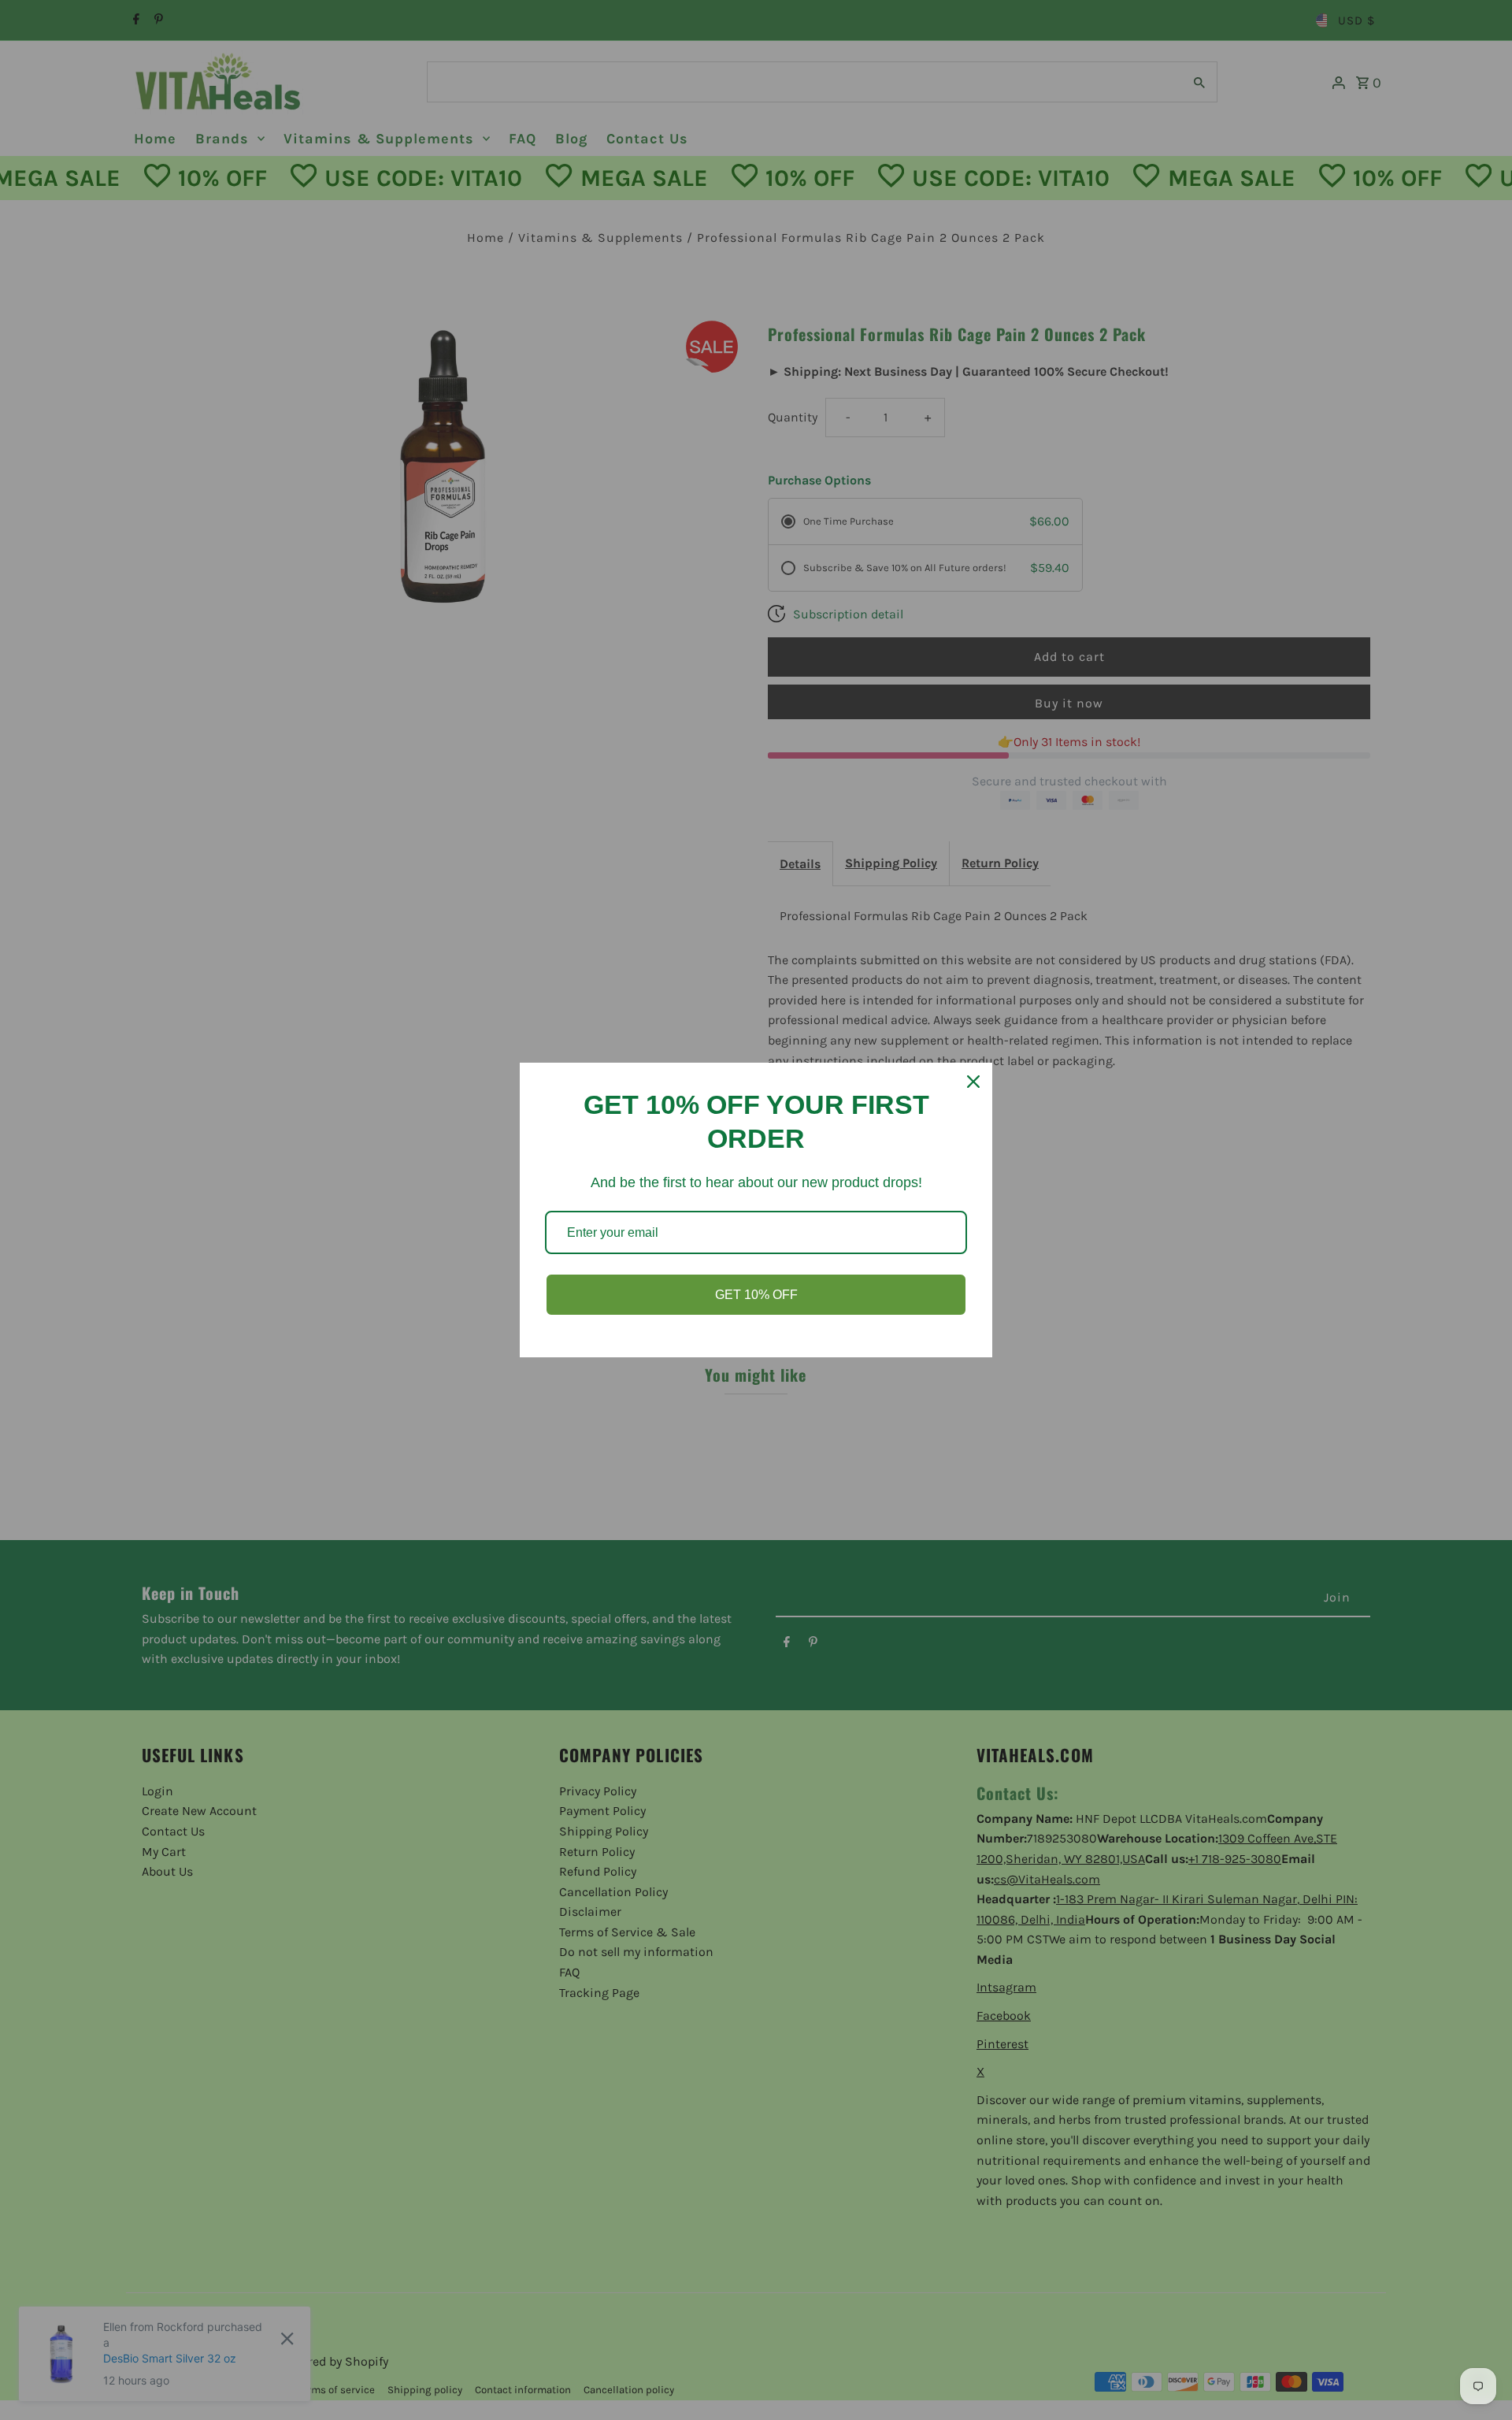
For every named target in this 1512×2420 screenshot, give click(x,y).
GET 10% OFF (756, 1295)
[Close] (973, 1082)
